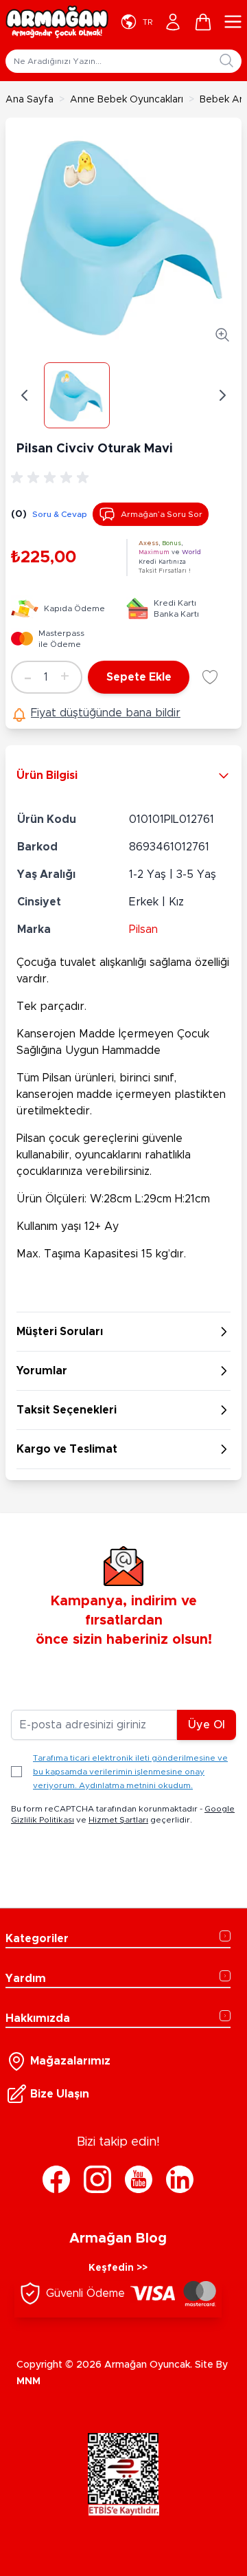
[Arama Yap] (226, 60)
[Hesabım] (173, 22)
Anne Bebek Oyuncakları (127, 100)
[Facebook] (56, 2179)
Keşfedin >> (118, 2268)
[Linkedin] (180, 2179)
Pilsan (143, 929)
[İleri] (222, 395)
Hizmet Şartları (118, 1820)
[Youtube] (139, 2179)
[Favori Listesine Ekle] (210, 677)
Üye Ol (207, 1725)
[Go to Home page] (57, 22)
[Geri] (25, 395)
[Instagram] (97, 2179)
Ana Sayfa (30, 100)
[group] (52, 478)
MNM (28, 2381)
